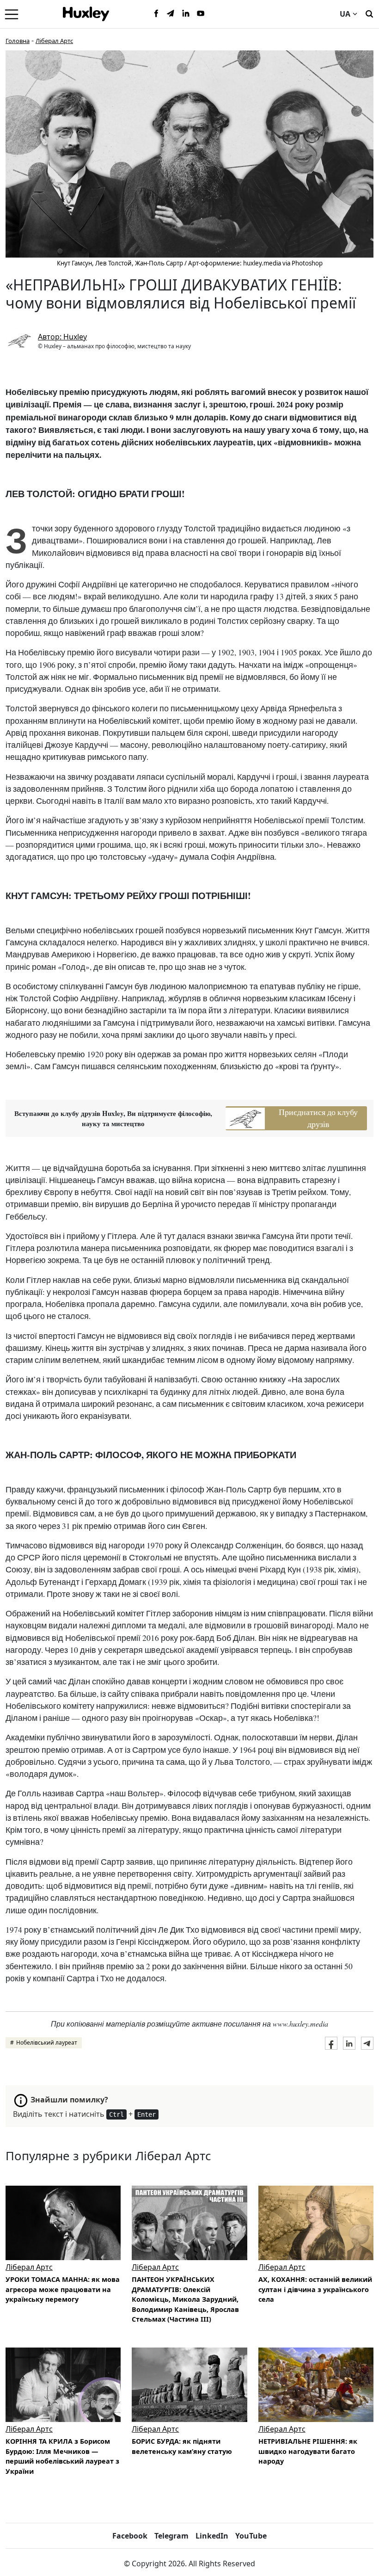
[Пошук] (369, 13)
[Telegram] (171, 14)
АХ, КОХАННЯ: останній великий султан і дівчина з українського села (315, 2289)
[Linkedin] (186, 14)
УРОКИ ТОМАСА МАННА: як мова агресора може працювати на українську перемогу (63, 2289)
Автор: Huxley (62, 337)
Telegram (171, 2536)
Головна (18, 41)
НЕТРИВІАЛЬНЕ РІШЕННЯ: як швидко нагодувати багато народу (308, 2451)
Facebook (130, 2536)
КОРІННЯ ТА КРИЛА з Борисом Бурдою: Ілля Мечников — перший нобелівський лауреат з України (62, 2456)
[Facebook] (156, 14)
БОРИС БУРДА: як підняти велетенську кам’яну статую (182, 2446)
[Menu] (12, 14)
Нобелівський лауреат (47, 2043)
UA (345, 14)
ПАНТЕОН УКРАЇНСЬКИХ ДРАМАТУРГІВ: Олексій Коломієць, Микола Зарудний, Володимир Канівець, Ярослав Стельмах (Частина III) (185, 2299)
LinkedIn (212, 2536)
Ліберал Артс (54, 41)
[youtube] (201, 14)
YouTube (251, 2536)
